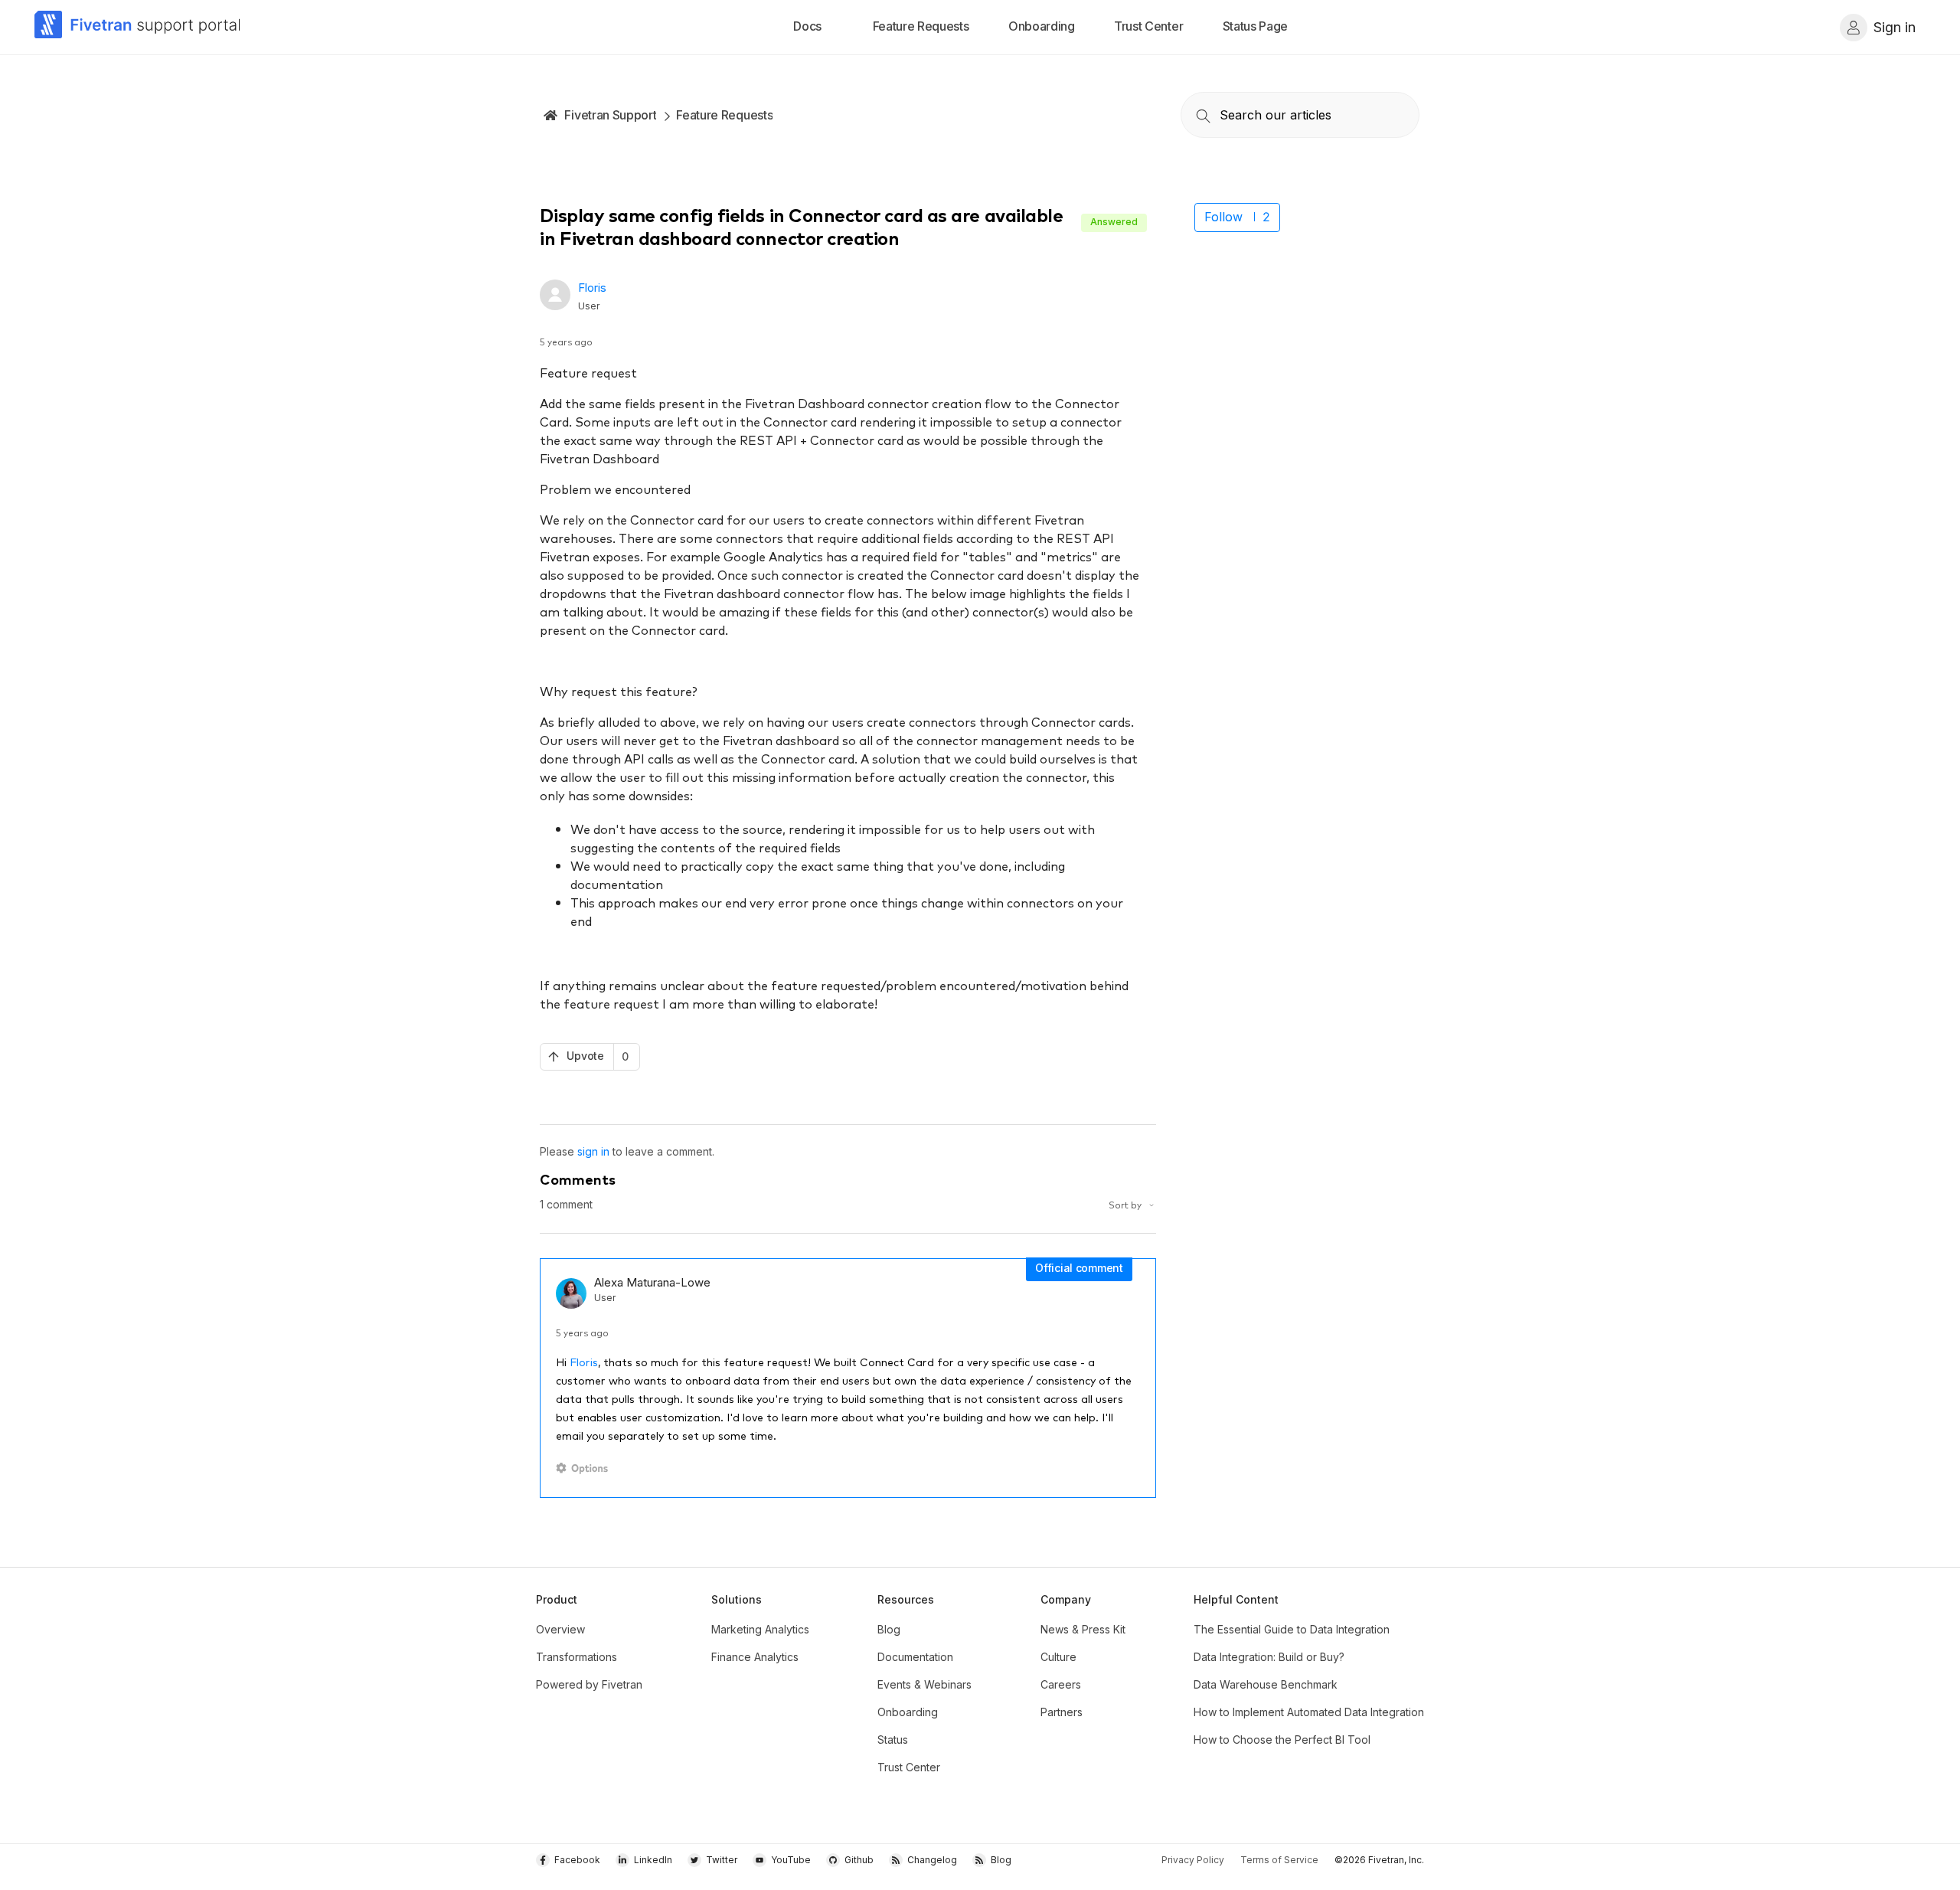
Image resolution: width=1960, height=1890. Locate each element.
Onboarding (908, 1712)
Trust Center (909, 1767)
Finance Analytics (755, 1657)
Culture (1058, 1657)
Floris (592, 288)
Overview (560, 1629)
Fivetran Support (610, 115)
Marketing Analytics (760, 1629)
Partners (1062, 1712)
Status (893, 1740)
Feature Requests (724, 115)
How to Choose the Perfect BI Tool (1282, 1740)
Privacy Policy (1193, 1860)
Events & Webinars (924, 1684)
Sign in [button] (1895, 27)
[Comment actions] (585, 1468)
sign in (593, 1151)
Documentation (915, 1657)
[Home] (138, 27)
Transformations (577, 1657)
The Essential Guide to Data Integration (1292, 1629)
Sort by (1126, 1204)
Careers (1061, 1684)
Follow (1223, 217)
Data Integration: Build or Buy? (1269, 1657)
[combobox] (1300, 115)
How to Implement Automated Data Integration (1309, 1712)
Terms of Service (1279, 1860)
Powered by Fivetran (589, 1684)
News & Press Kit (1083, 1629)
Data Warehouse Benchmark (1266, 1684)
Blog (889, 1629)
